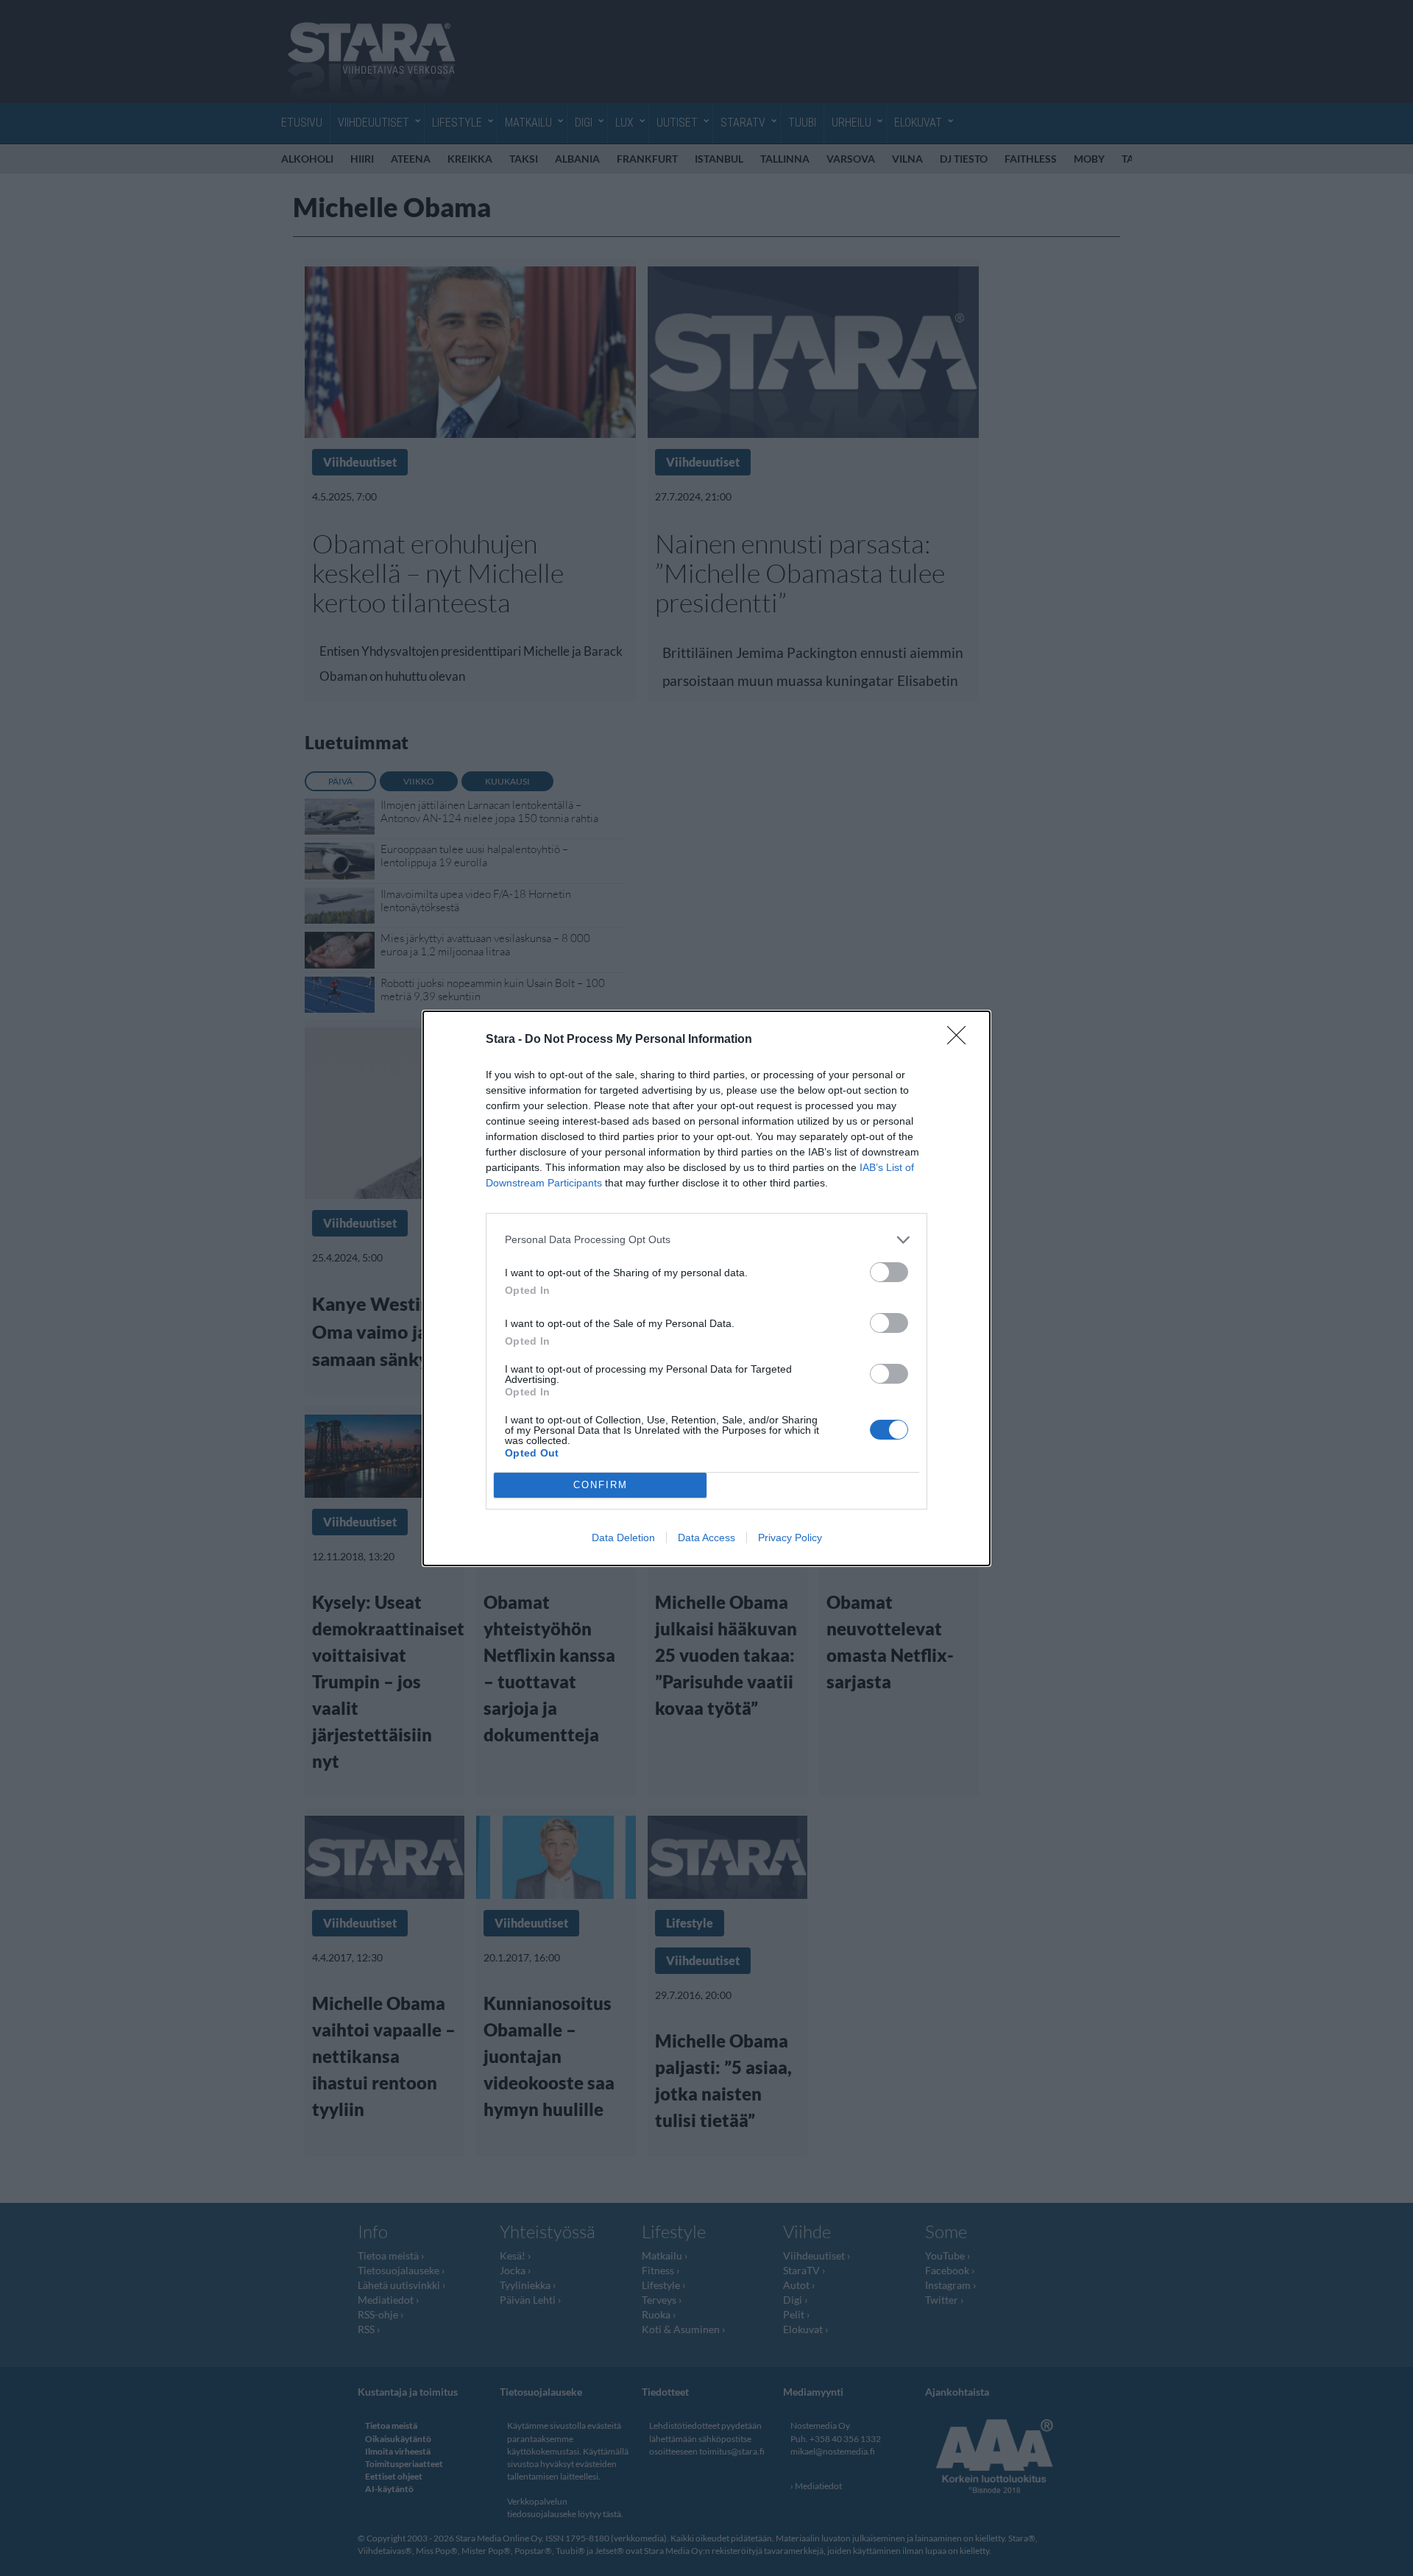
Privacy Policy (790, 1538)
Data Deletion (623, 1538)
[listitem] (706, 1240)
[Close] (961, 1040)
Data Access (706, 1538)
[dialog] (706, 1288)
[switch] (889, 1272)
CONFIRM (601, 1485)
